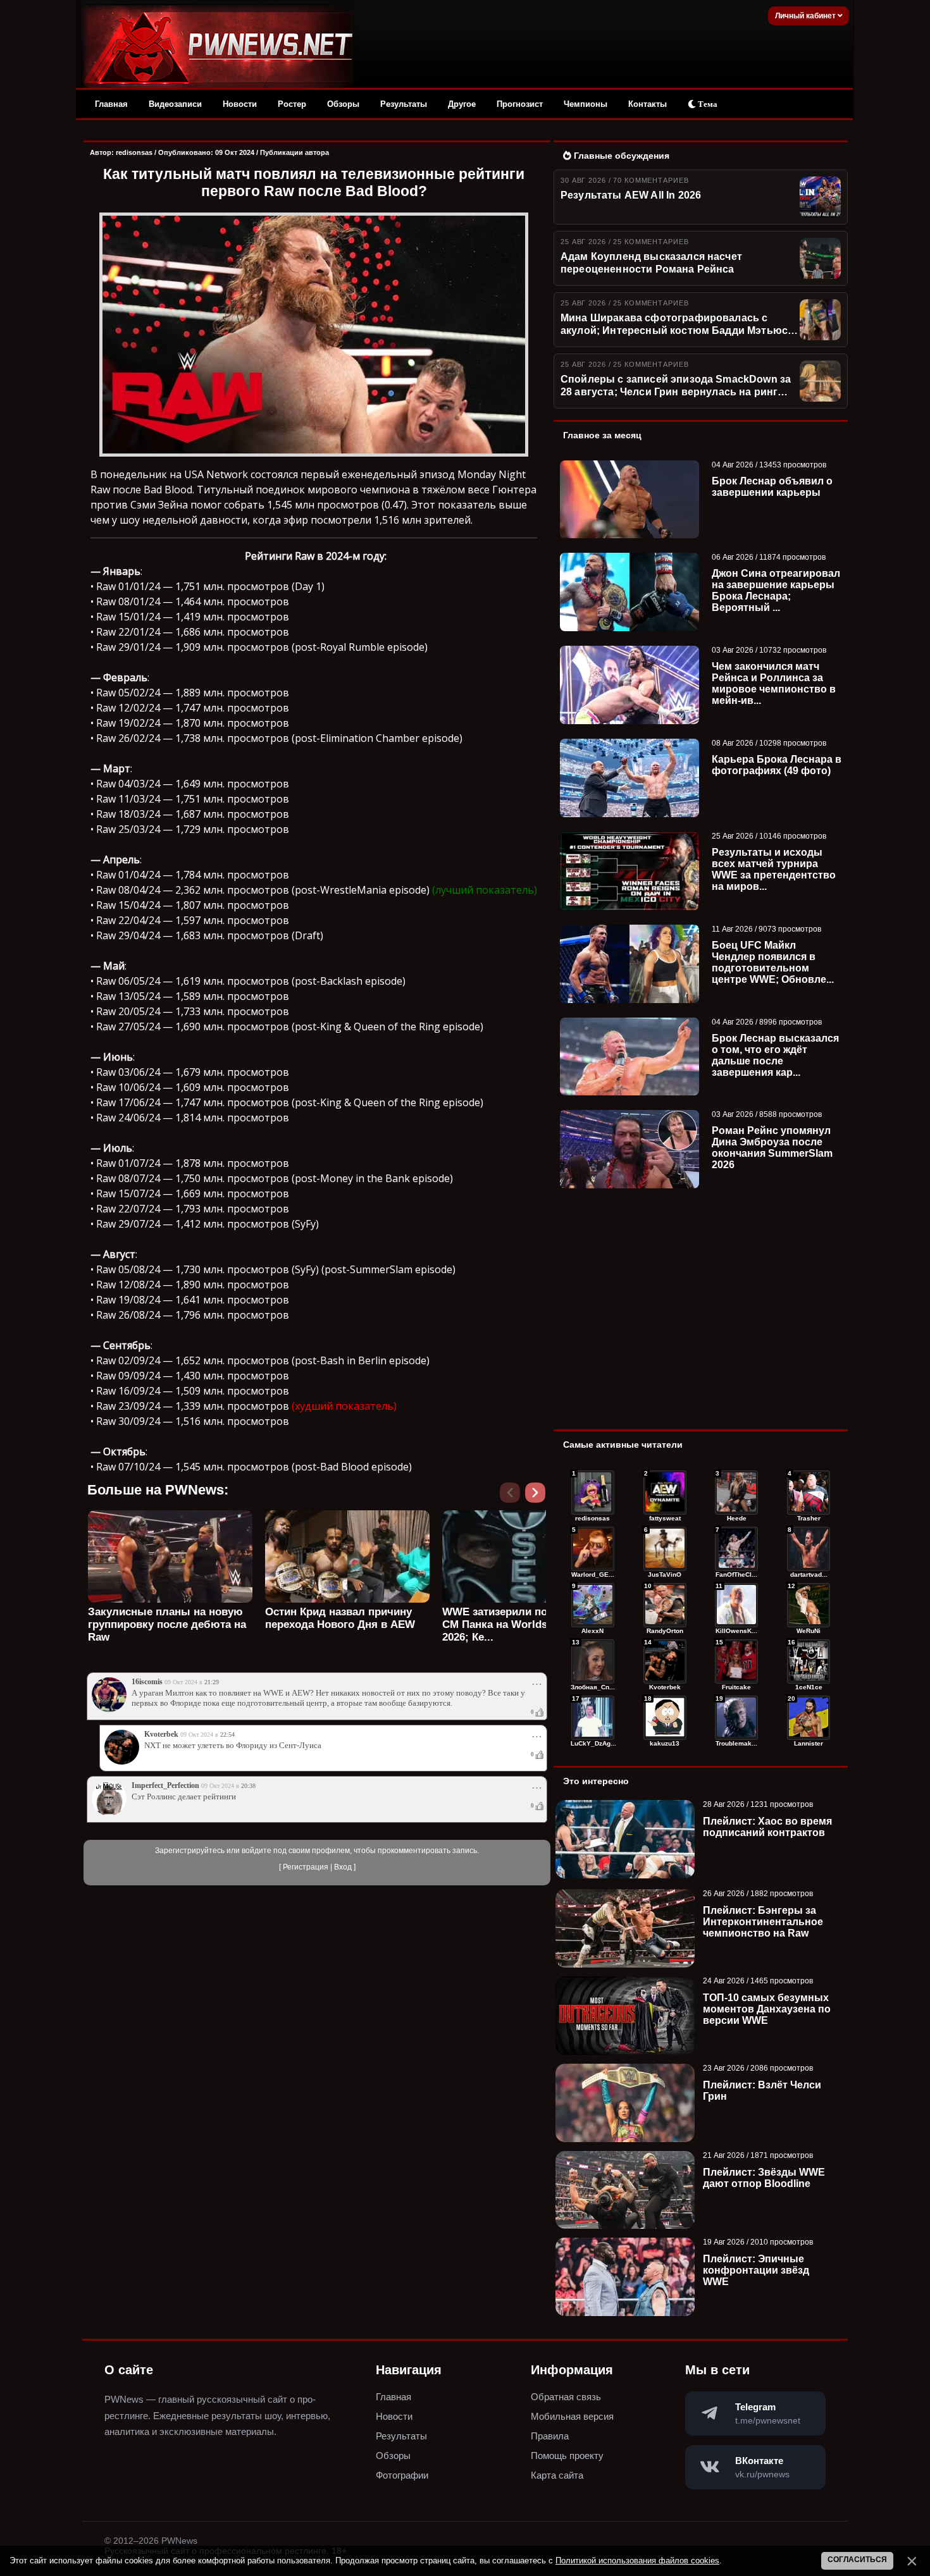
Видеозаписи (175, 104)
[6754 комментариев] (736, 1605)
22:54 (227, 1735)
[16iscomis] (109, 1710)
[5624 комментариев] (665, 1661)
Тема (707, 104)
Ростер (292, 104)
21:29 (212, 1682)
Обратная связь (566, 2397)
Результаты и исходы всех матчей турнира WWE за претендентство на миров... (774, 869)
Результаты (404, 104)
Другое (462, 104)
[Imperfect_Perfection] (109, 1813)
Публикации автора (294, 152)
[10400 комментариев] (665, 1493)
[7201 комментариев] (809, 1549)
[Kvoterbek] (122, 1762)
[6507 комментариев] (809, 1605)
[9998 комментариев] (809, 1493)
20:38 (248, 1786)
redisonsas (134, 152)
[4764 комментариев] (665, 1718)
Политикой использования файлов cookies (637, 2561)
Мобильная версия (572, 2416)
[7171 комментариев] (593, 1605)
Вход (343, 1867)
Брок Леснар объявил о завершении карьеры (772, 487)
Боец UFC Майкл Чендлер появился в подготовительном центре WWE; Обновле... (773, 962)
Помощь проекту (567, 2456)
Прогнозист (520, 104)
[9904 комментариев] (593, 1549)
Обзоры (343, 104)
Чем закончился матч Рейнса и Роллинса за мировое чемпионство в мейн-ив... (774, 683)
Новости (240, 104)
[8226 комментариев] (736, 1549)
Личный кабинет (806, 16)
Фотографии (402, 2475)
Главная (111, 104)
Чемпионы (586, 104)
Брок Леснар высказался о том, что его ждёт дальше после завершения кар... (775, 1055)
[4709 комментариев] (809, 1718)
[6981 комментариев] (665, 1605)
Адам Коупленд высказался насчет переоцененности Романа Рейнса (651, 263)
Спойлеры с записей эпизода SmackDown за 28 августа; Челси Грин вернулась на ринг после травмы (676, 386)
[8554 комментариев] (665, 1549)
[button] (538, 1496)
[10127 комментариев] (736, 1493)
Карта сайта (557, 2475)
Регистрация (306, 1867)
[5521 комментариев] (736, 1661)
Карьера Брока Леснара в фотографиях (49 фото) (777, 765)
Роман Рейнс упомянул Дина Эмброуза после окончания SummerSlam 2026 (772, 1148)
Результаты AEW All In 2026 (631, 195)
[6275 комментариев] (593, 1661)
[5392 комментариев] (809, 1661)
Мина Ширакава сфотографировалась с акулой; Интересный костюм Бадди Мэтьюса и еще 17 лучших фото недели (677, 325)
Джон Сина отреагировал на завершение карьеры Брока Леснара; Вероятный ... (776, 590)
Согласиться (857, 2560)
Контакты (648, 104)
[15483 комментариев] (593, 1493)
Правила (550, 2436)
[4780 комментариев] (593, 1718)
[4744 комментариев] (736, 1718)
